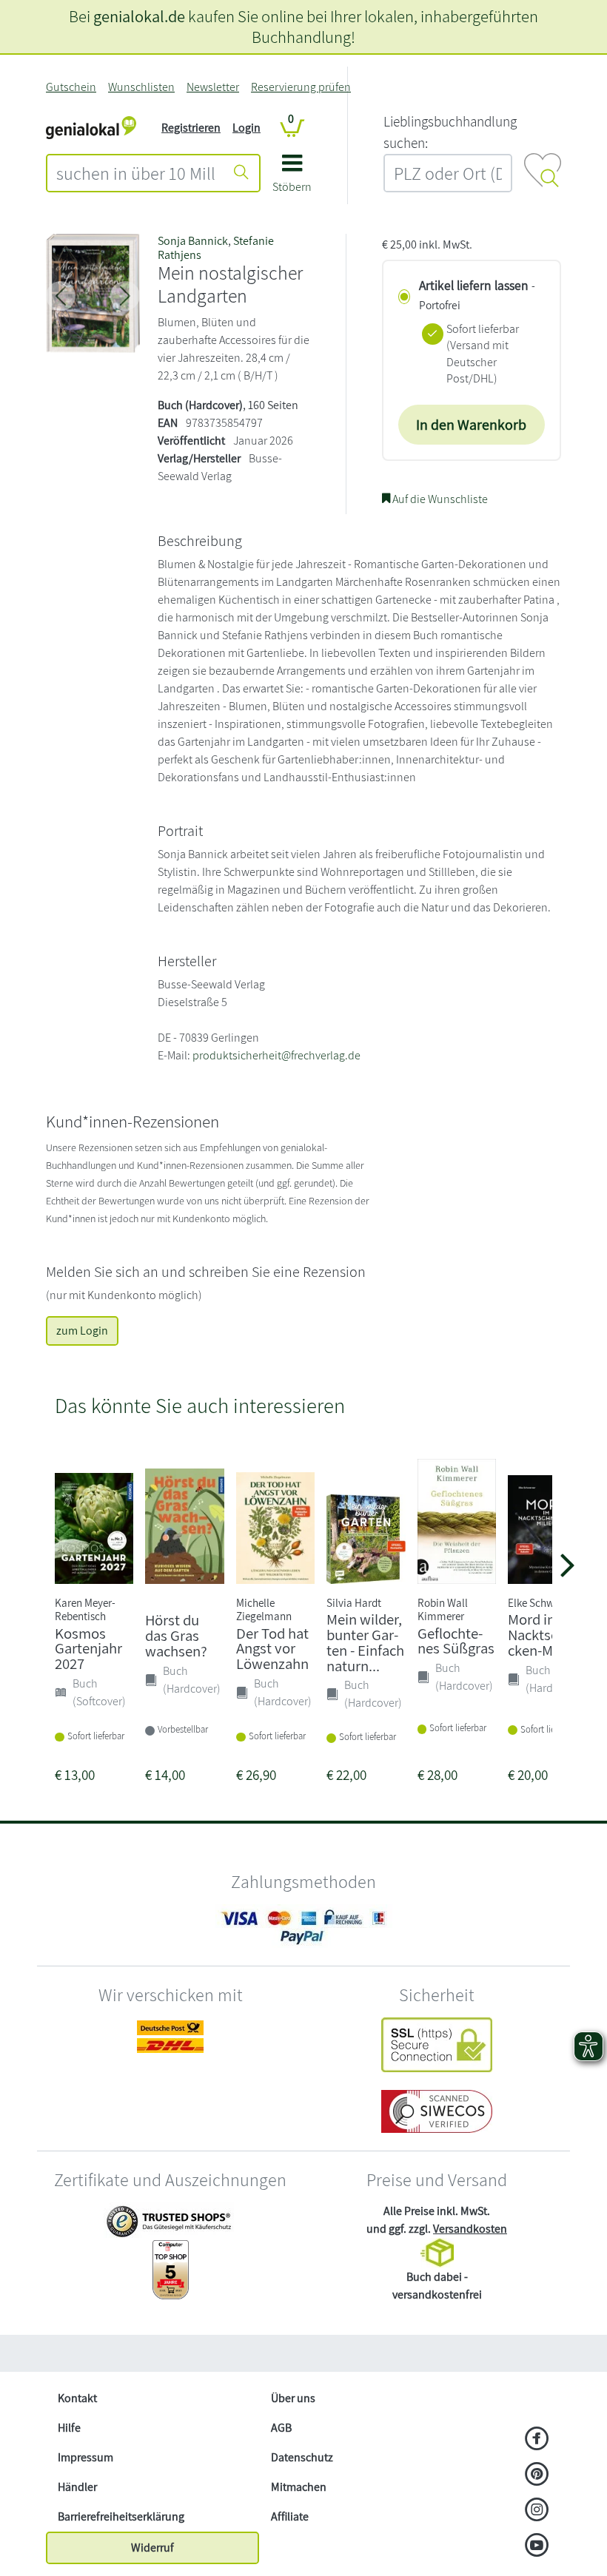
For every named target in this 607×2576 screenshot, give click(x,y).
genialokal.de (139, 16)
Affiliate (290, 2516)
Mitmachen (299, 2487)
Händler (77, 2487)
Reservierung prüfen (301, 87)
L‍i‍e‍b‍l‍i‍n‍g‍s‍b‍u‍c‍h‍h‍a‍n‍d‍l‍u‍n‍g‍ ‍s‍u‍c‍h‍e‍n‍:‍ (450, 132)
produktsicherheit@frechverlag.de (276, 1055)
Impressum (85, 2457)
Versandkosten (470, 2229)
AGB (281, 2428)
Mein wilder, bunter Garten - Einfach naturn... (365, 1642)
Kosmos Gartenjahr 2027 (88, 1649)
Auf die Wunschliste (439, 499)
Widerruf (152, 2548)
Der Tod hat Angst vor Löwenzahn (272, 1649)
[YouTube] (537, 2546)
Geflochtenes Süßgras (456, 1641)
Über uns (293, 2398)
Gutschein (71, 87)
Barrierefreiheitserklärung (121, 2516)
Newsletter (213, 87)
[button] (292, 179)
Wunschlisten (141, 87)
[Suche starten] (241, 173)
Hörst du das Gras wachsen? (176, 1635)
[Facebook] (537, 2440)
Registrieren (191, 128)
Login (247, 128)
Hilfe (69, 2428)
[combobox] (136, 173)
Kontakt (77, 2398)
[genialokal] (91, 127)
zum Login (82, 1331)
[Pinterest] (537, 2475)
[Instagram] (537, 2511)
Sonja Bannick (193, 241)
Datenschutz (302, 2457)
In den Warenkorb (471, 425)
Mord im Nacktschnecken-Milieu (547, 1635)
